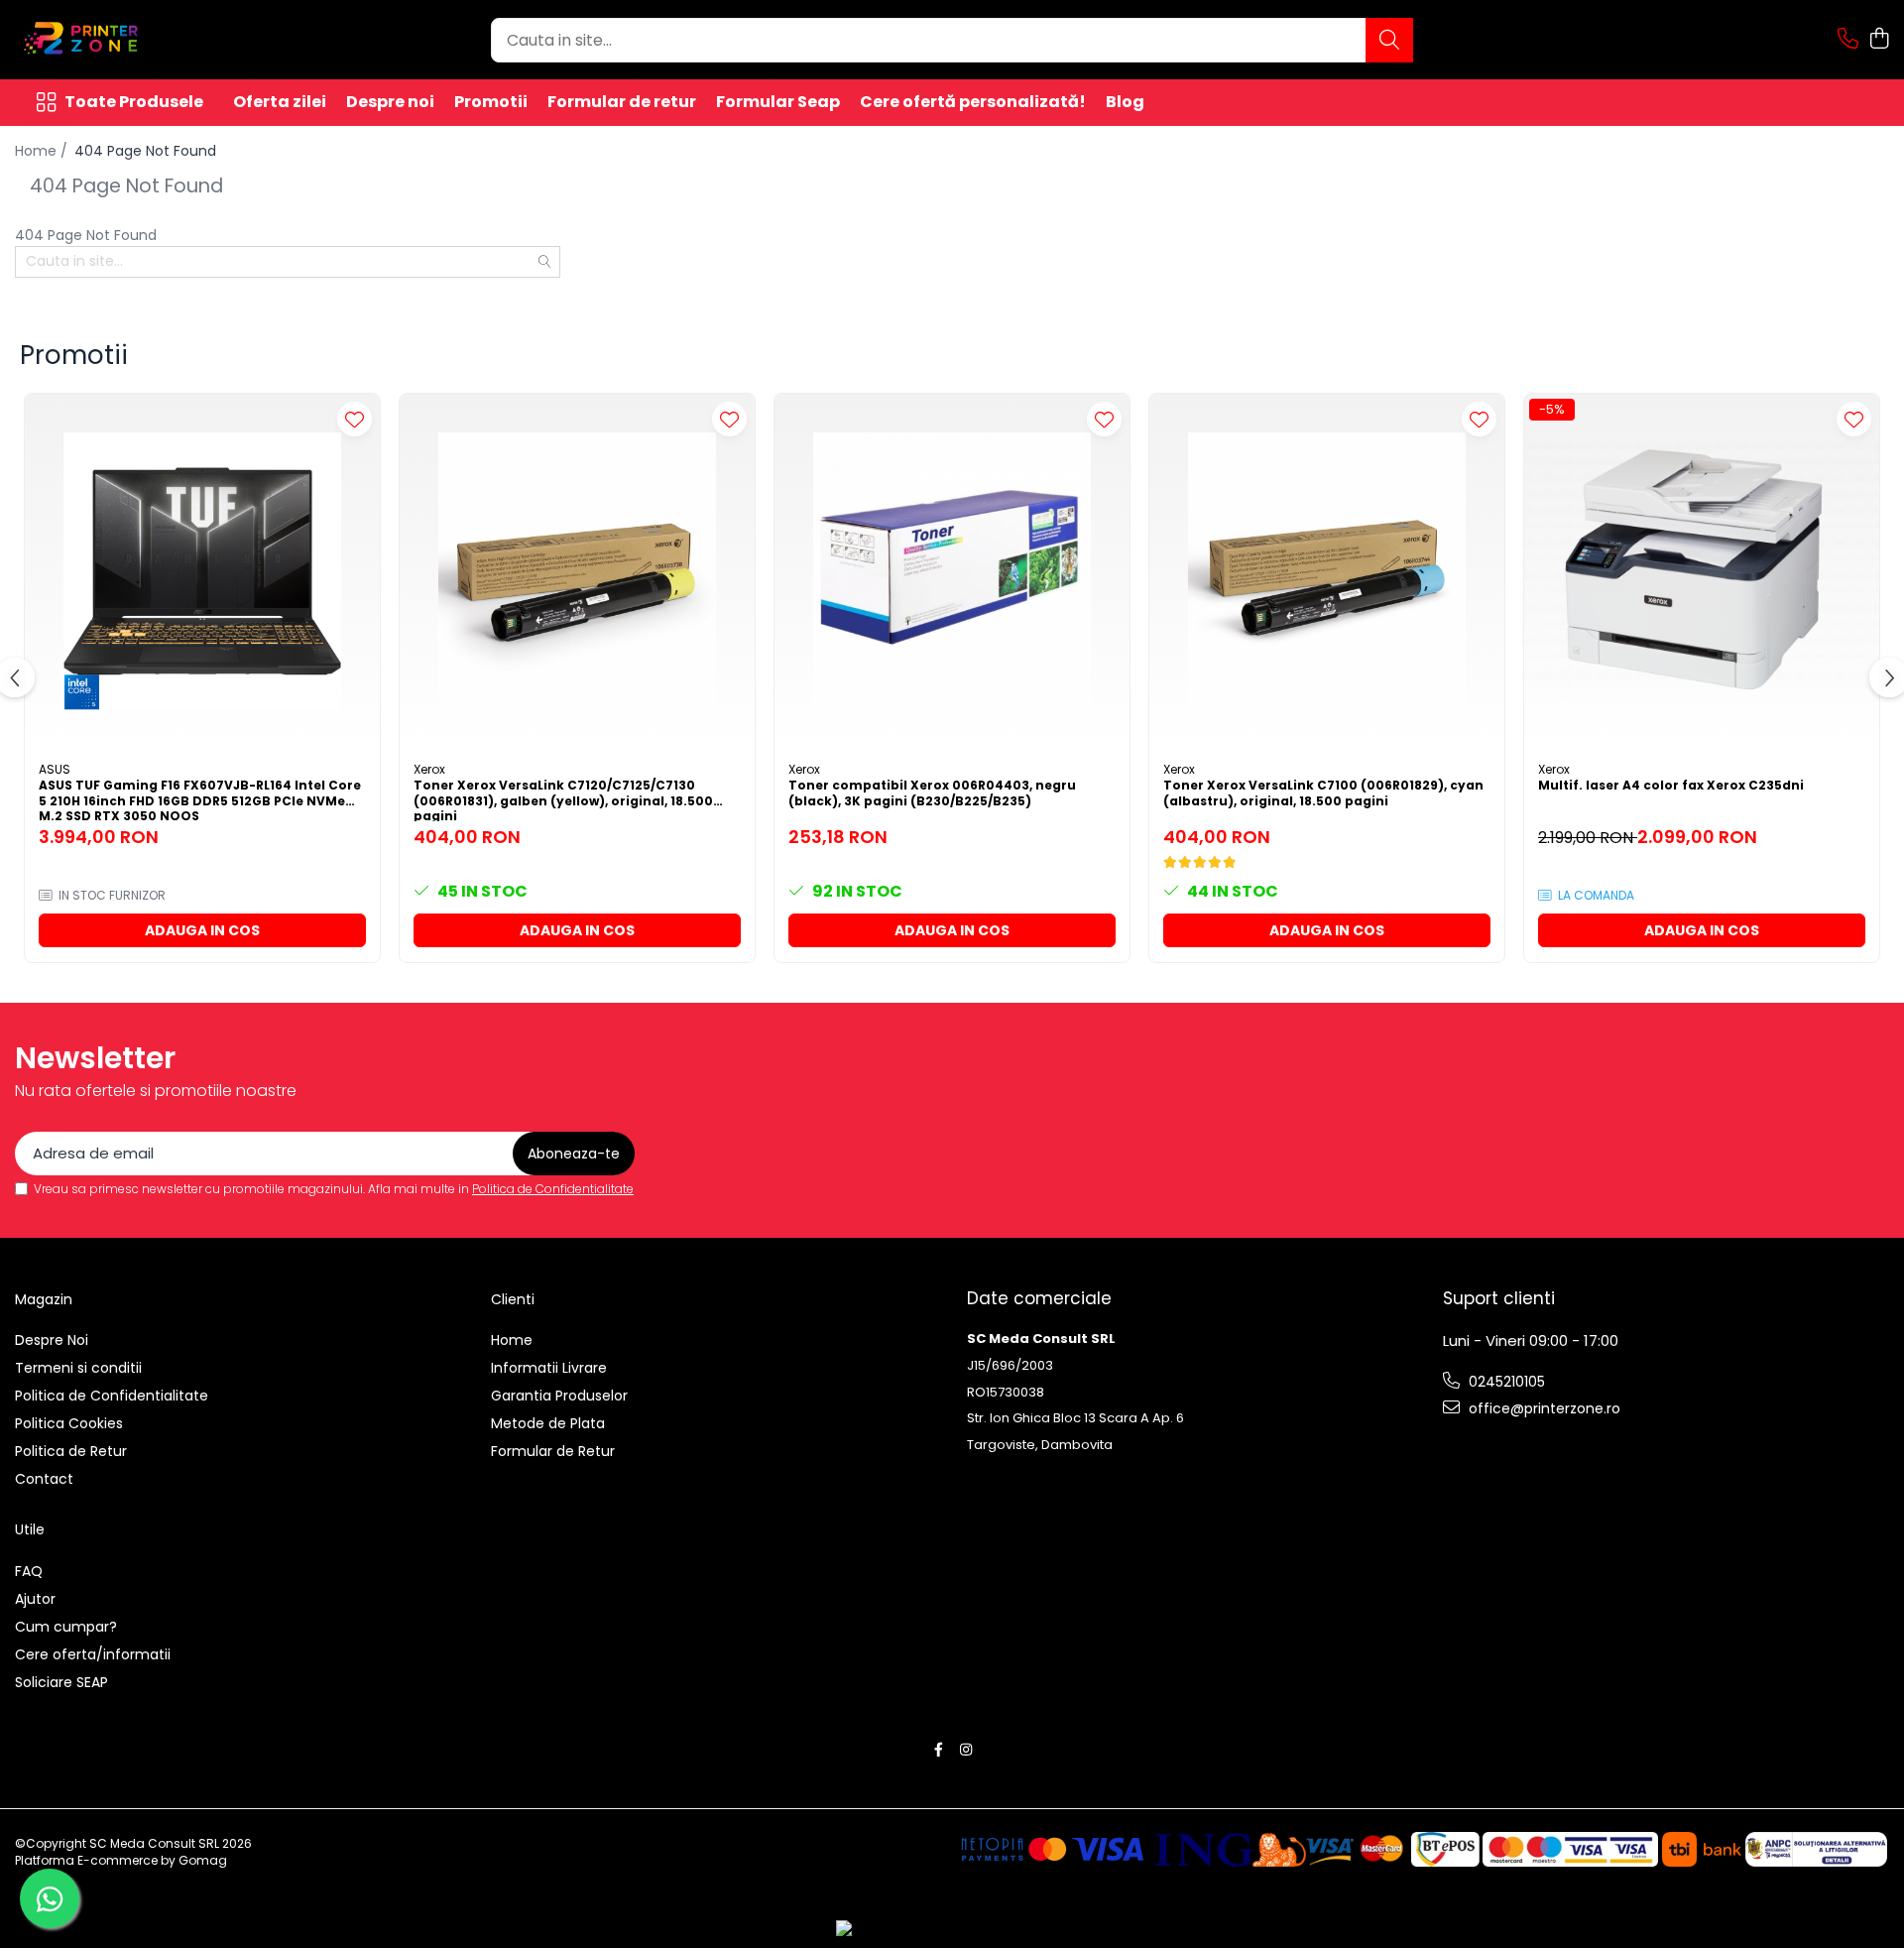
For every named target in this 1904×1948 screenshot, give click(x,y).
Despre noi (390, 102)
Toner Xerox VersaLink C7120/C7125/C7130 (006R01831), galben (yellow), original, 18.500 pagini (563, 799)
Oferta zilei (280, 102)
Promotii (491, 102)
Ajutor (35, 1599)
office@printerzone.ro (1543, 1408)
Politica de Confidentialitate (553, 1189)
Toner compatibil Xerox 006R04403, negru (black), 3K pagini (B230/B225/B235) (932, 793)
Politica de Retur (71, 1451)
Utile (30, 1529)
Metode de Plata (548, 1423)
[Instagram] (966, 1750)
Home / (43, 151)
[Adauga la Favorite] (355, 419)
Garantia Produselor (559, 1396)
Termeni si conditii (78, 1368)
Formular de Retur (553, 1451)
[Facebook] (939, 1750)
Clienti (513, 1299)
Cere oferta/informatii (93, 1654)
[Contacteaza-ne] (1848, 40)
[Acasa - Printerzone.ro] (114, 40)
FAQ (29, 1571)
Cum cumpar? (66, 1627)
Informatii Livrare (549, 1368)
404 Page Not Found (145, 151)
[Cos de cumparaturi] (1879, 40)
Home (512, 1340)
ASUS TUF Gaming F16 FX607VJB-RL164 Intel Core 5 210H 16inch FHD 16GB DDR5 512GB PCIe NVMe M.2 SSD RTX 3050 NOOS (200, 799)
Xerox (429, 769)
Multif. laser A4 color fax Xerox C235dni (1671, 786)
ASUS (55, 769)
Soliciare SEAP (61, 1682)
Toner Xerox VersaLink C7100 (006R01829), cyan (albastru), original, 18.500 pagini (1323, 793)
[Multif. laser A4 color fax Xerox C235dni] (1702, 571)
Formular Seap (778, 102)
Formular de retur (622, 102)
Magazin (44, 1299)
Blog (1125, 102)
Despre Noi (52, 1340)
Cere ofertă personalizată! (973, 102)
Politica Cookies (69, 1423)
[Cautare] (1389, 40)
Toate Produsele (134, 102)
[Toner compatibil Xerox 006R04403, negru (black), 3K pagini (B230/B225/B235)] (952, 571)
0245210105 (1505, 1382)
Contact (44, 1479)
